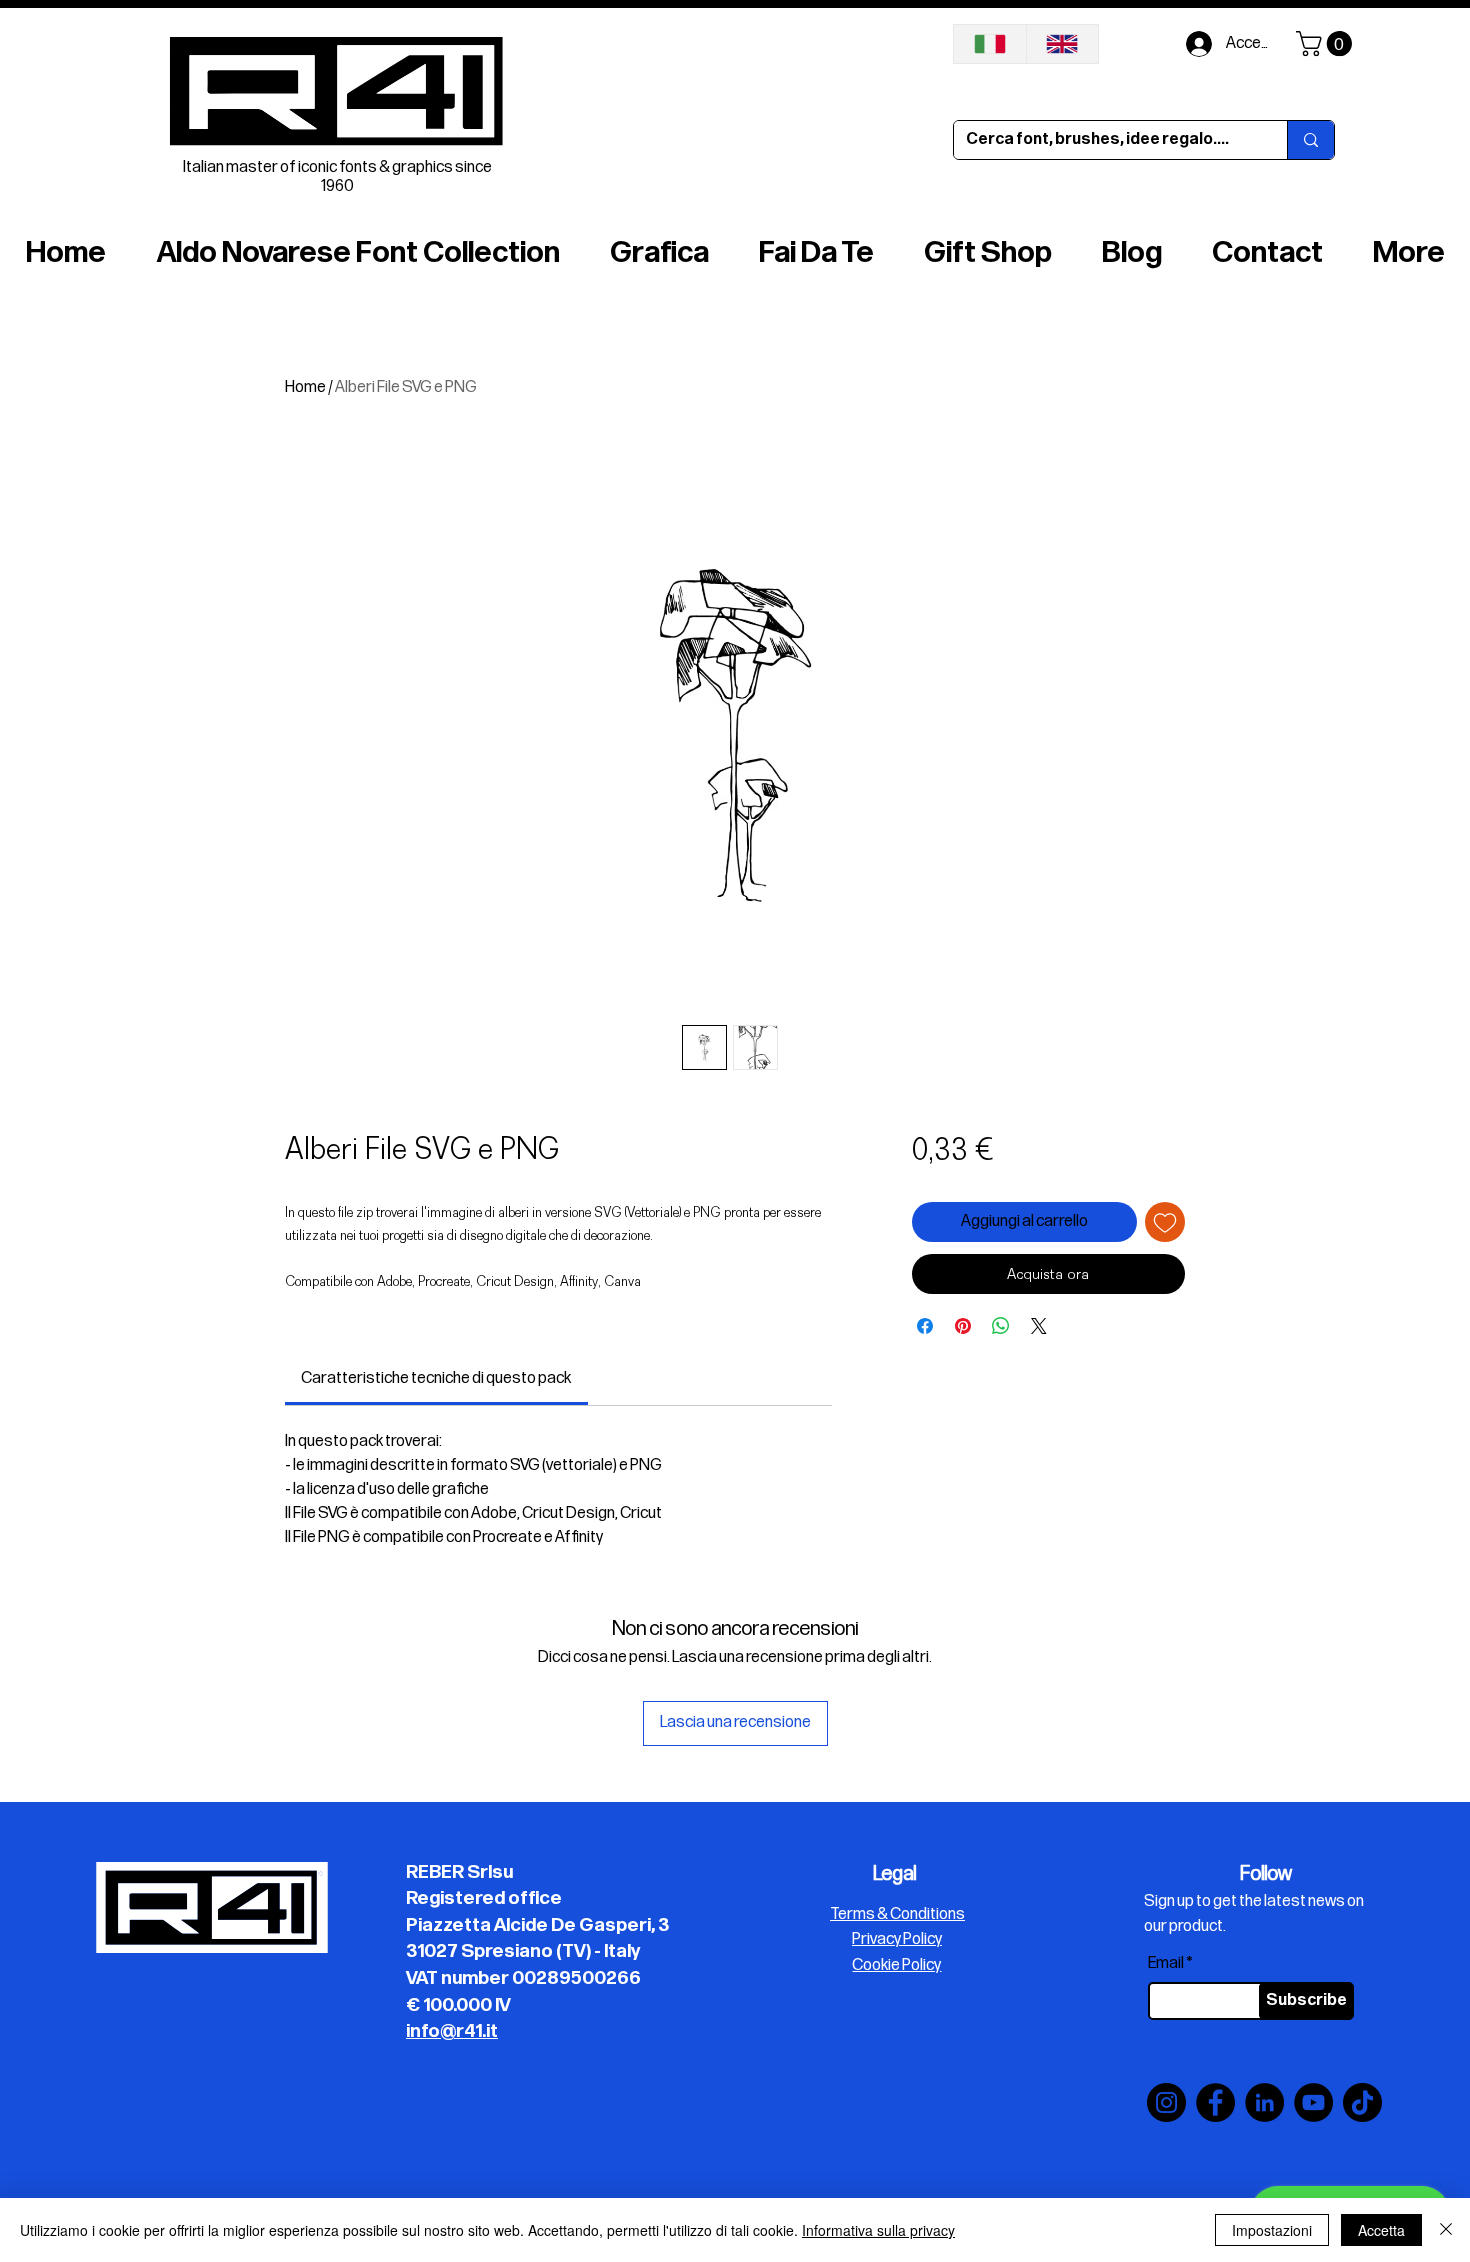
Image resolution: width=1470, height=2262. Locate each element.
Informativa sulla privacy (878, 2230)
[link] (436, 1378)
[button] (1327, 43)
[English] (1062, 44)
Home (305, 387)
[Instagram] (1166, 2102)
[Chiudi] (1446, 2230)
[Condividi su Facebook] (925, 1326)
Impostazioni (1272, 2230)
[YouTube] (1313, 2102)
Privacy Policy (897, 1939)
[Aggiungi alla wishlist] (1165, 1222)
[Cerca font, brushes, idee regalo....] (1310, 140)
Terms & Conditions (897, 1914)
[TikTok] (1362, 2102)
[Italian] (990, 44)
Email (1166, 1964)
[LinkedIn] (1264, 2102)
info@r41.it (452, 2031)
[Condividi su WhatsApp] (1001, 1326)
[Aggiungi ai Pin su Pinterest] (963, 1326)
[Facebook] (1215, 2102)
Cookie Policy (896, 1965)
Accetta (1381, 2230)
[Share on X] (1039, 1326)
